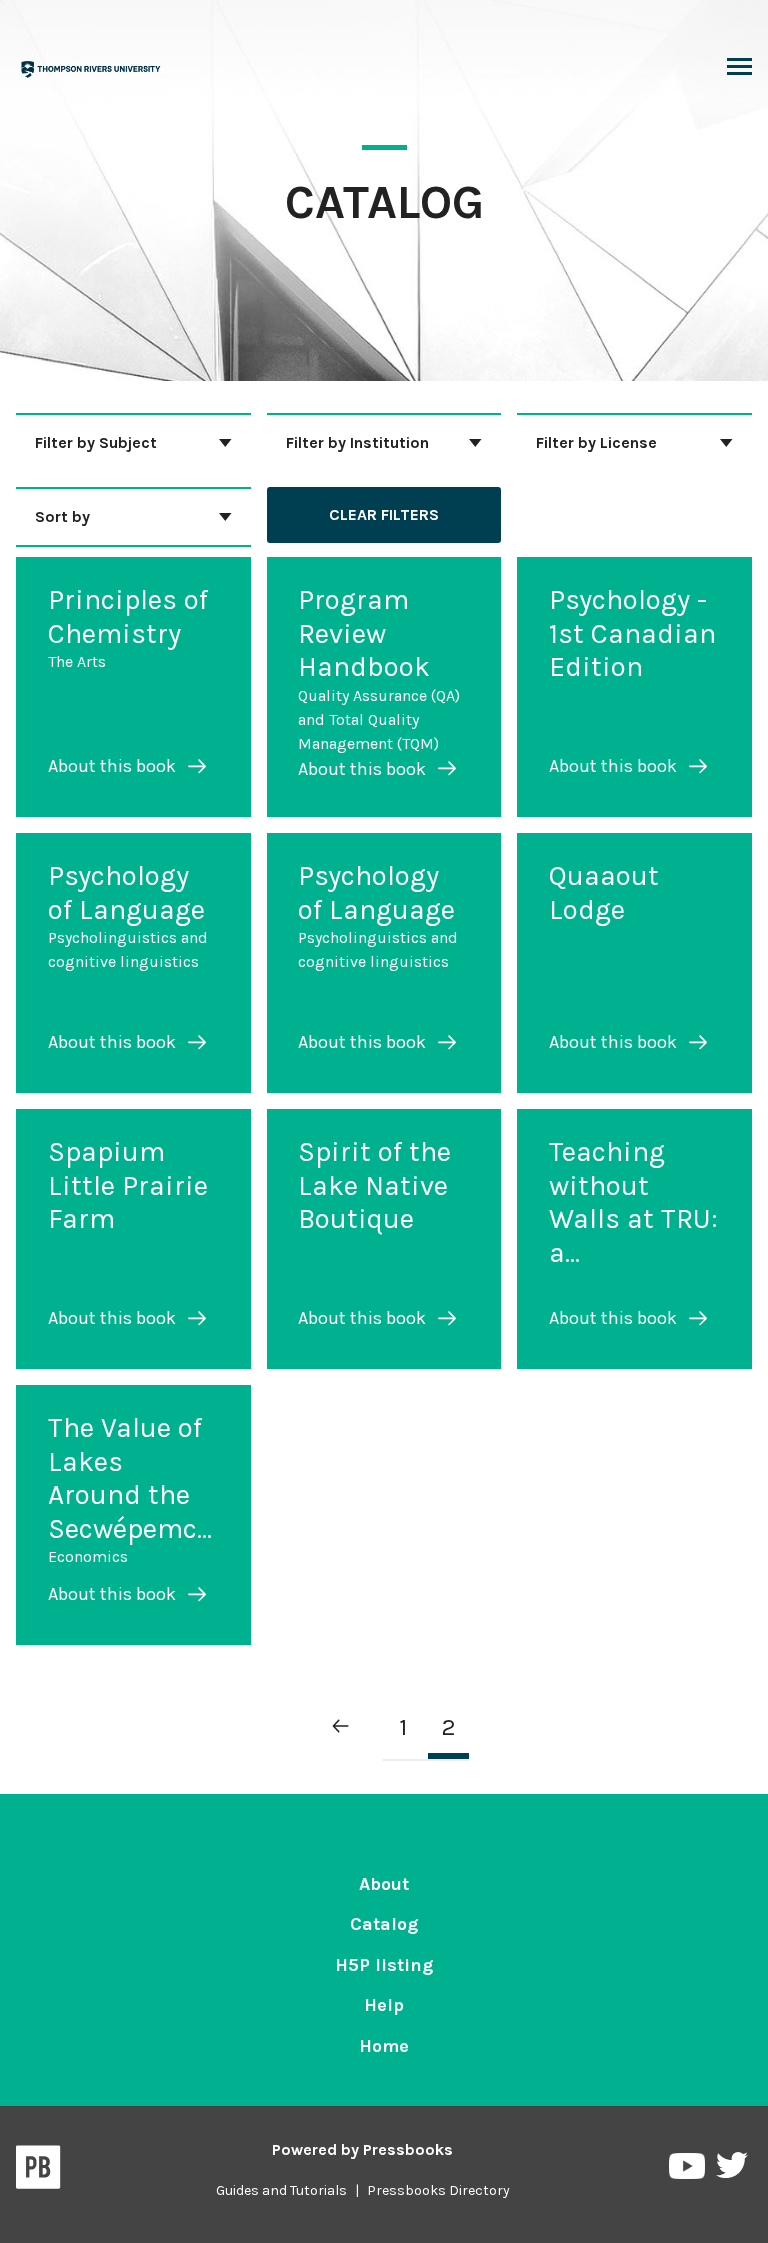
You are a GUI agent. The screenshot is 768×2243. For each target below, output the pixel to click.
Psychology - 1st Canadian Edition (632, 633)
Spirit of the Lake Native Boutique (374, 1185)
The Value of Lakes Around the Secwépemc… (130, 1478)
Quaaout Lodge (604, 892)
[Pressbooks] (38, 2171)
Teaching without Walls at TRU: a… (633, 1202)
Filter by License (596, 442)
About (384, 1884)
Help (384, 2005)
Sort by (62, 516)
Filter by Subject (96, 442)
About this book (114, 766)
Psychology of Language (126, 892)
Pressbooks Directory (438, 2190)
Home (384, 2046)
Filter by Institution (357, 442)
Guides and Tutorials (281, 2190)
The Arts (77, 661)
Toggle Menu (739, 68)
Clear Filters (384, 514)
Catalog (384, 1924)
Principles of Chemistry (128, 616)
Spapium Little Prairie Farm (128, 1185)
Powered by (362, 2149)
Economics (88, 1556)
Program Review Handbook (364, 633)
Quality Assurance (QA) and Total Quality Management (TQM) (379, 719)
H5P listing (384, 1965)
